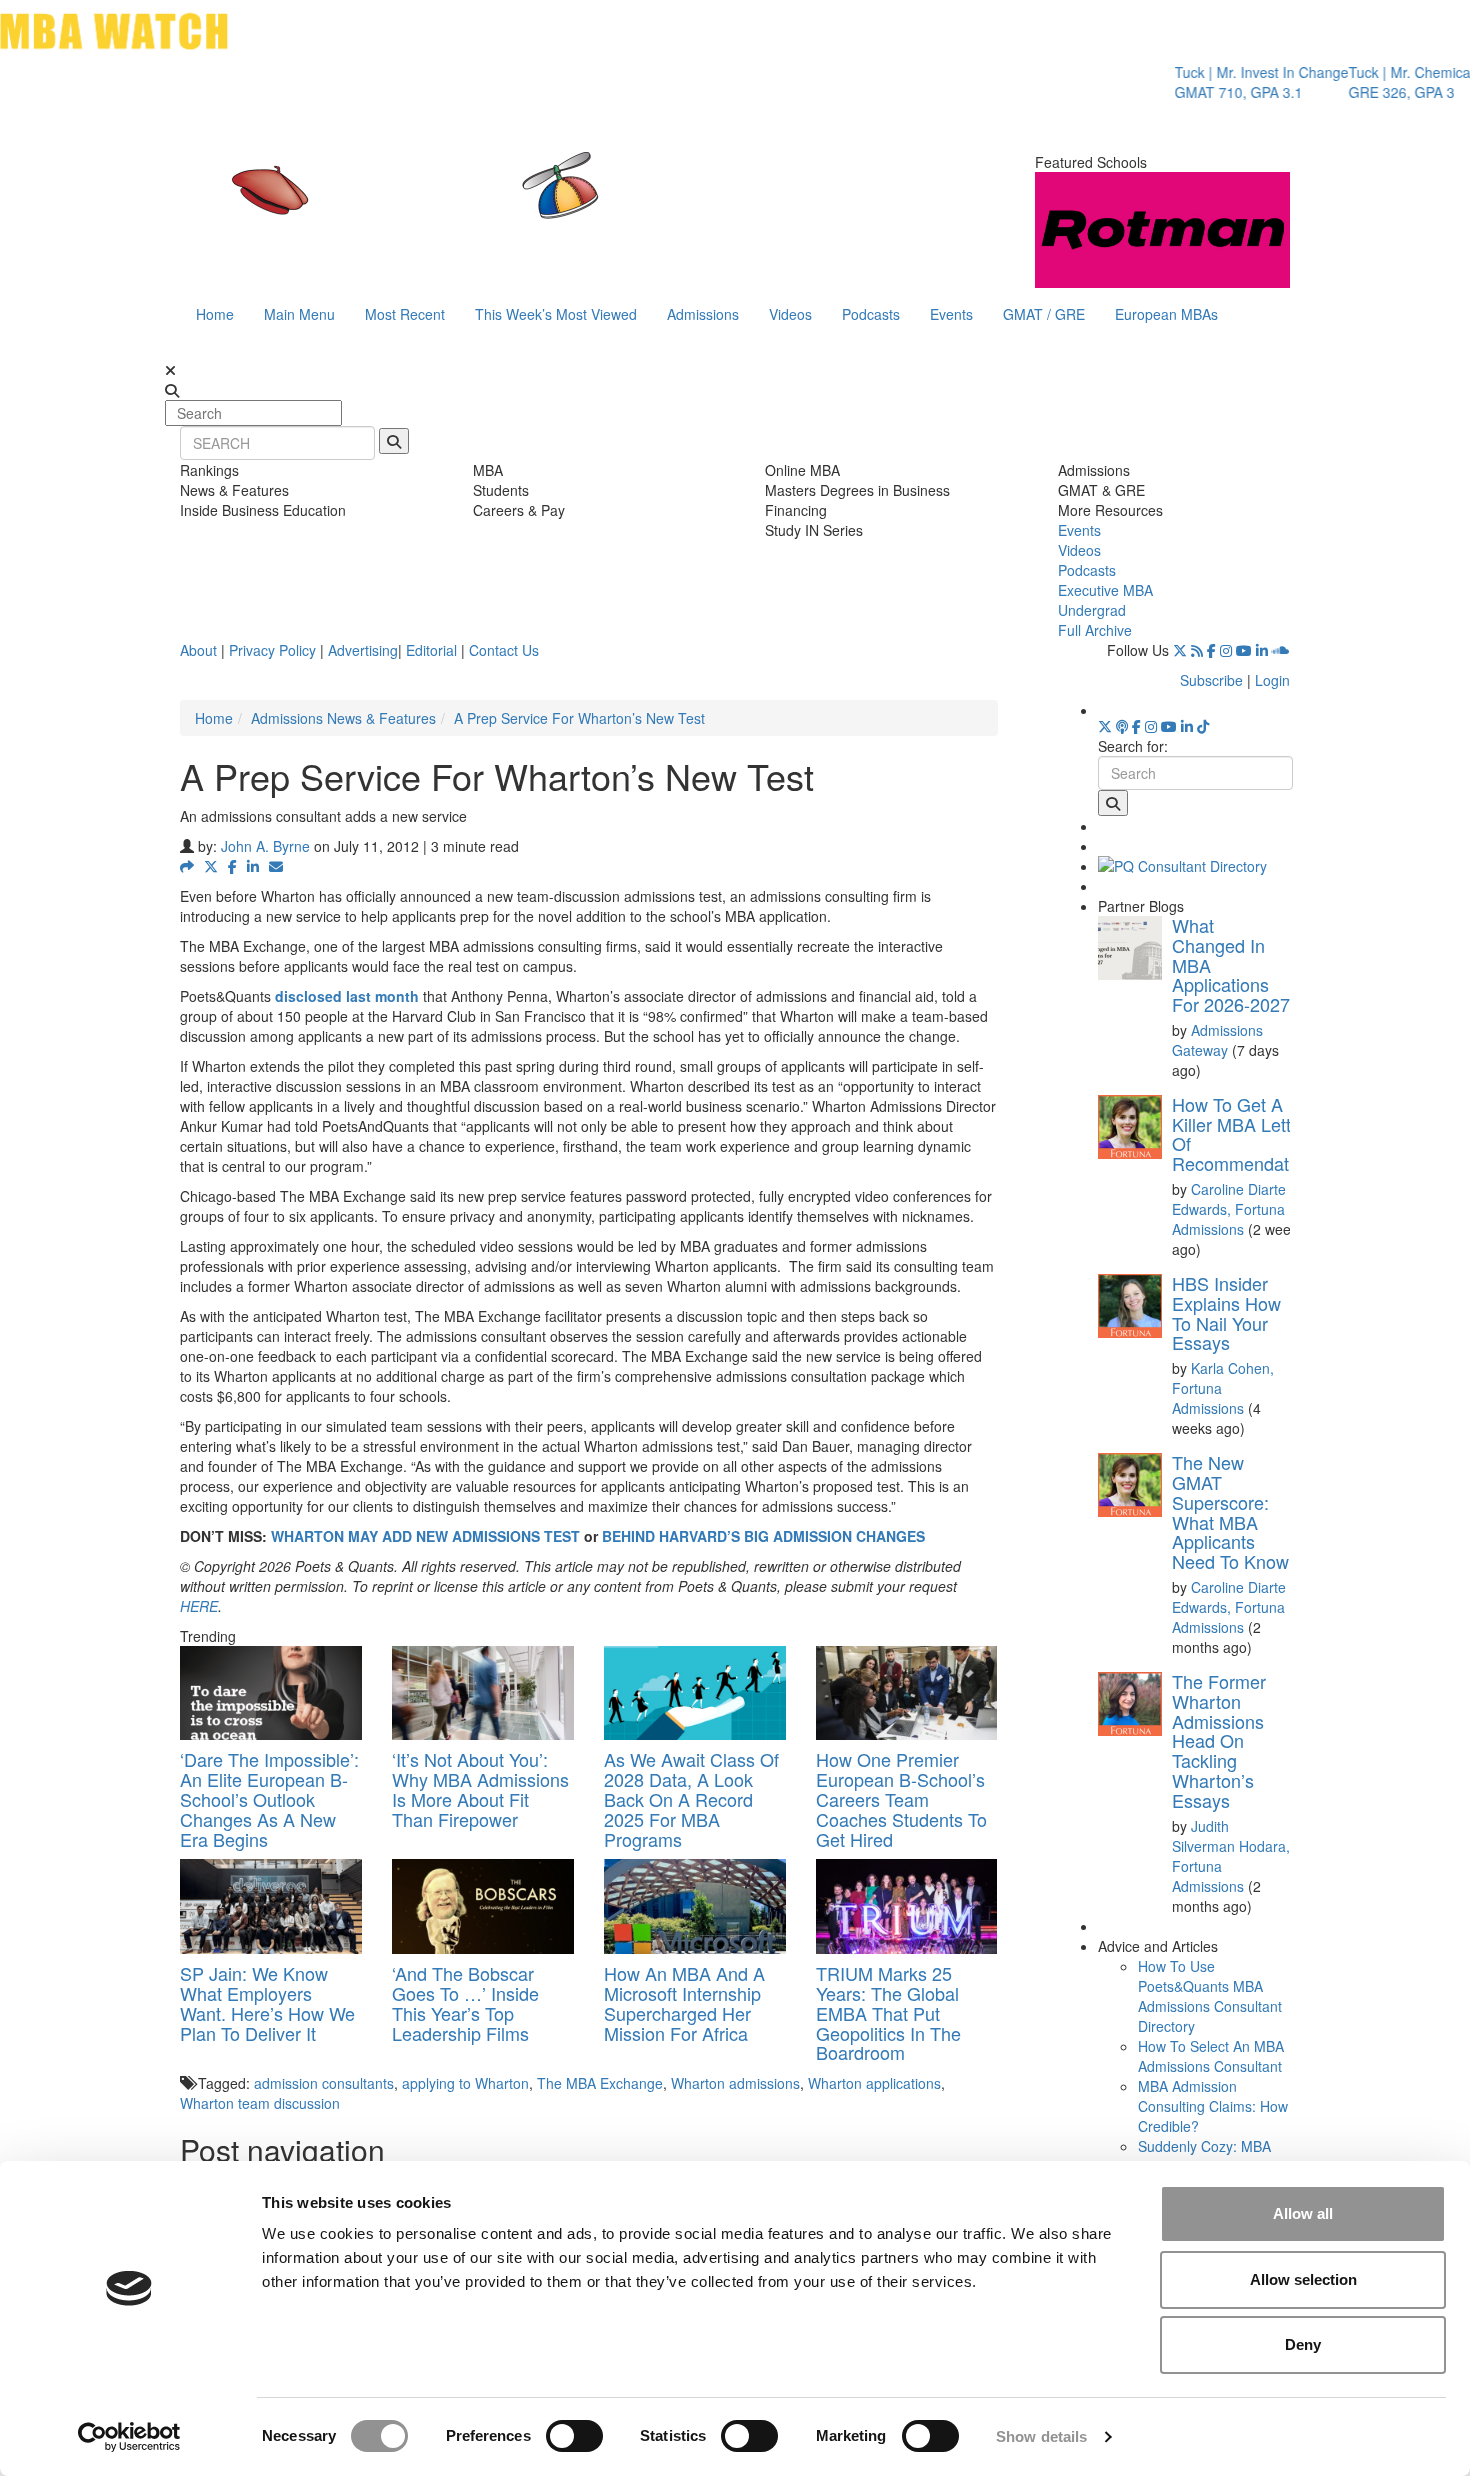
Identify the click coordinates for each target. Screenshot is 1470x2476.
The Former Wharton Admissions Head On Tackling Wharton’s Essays (1219, 1740)
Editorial (431, 650)
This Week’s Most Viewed (556, 314)
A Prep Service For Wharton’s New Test (579, 718)
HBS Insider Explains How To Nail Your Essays (1226, 1312)
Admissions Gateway (1217, 1040)
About (198, 650)
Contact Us (504, 650)
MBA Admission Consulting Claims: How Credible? (1213, 2106)
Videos (790, 314)
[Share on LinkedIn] (253, 866)
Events (951, 314)
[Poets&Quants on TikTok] (1203, 726)
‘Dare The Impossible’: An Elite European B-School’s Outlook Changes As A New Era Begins (269, 1798)
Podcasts (871, 314)
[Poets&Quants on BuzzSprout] (1122, 726)
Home (215, 314)
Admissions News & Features (343, 718)
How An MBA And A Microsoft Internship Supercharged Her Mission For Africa (684, 2002)
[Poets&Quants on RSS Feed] (1197, 650)
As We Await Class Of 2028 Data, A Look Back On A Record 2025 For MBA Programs (691, 1798)
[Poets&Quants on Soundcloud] (1281, 650)
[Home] (529, 205)
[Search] (394, 441)
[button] (187, 866)
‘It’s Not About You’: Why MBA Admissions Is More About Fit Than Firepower (480, 1788)
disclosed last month (347, 996)
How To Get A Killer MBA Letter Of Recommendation (1242, 1133)
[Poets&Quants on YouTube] (1244, 650)
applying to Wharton (465, 2083)
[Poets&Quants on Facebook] (1211, 650)
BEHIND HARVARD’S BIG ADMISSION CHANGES (763, 1536)
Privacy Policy (272, 650)
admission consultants (324, 2083)
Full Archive (1095, 630)
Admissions (703, 314)
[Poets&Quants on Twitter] (1180, 650)
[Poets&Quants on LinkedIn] (1262, 650)
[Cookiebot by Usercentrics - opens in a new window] (129, 2437)
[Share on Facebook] (232, 866)
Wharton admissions (735, 2083)
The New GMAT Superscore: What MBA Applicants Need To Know (1230, 1511)
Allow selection (1303, 2279)
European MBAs (1166, 314)
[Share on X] (211, 866)
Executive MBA (1105, 590)
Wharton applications (874, 2083)
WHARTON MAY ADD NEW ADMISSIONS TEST (425, 1536)
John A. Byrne (265, 846)
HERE (199, 1606)
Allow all (1303, 2213)
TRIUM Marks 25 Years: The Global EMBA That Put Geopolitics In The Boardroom (888, 2012)
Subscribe (1211, 680)
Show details (1041, 2436)
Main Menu (299, 314)
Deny (1303, 2344)
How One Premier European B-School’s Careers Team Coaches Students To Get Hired (901, 1798)
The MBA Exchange (600, 2083)
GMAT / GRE (1044, 314)
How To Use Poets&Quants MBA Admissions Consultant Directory (1210, 1996)
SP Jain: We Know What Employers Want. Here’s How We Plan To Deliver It (267, 2002)
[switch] (574, 2436)
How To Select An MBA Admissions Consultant (1211, 2056)
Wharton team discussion (260, 2103)
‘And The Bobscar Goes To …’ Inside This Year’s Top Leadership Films (465, 2002)
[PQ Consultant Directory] (1194, 866)
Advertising (363, 650)
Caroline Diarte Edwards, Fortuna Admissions (1229, 1209)
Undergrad (1092, 610)
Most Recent (405, 314)
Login (1272, 680)
